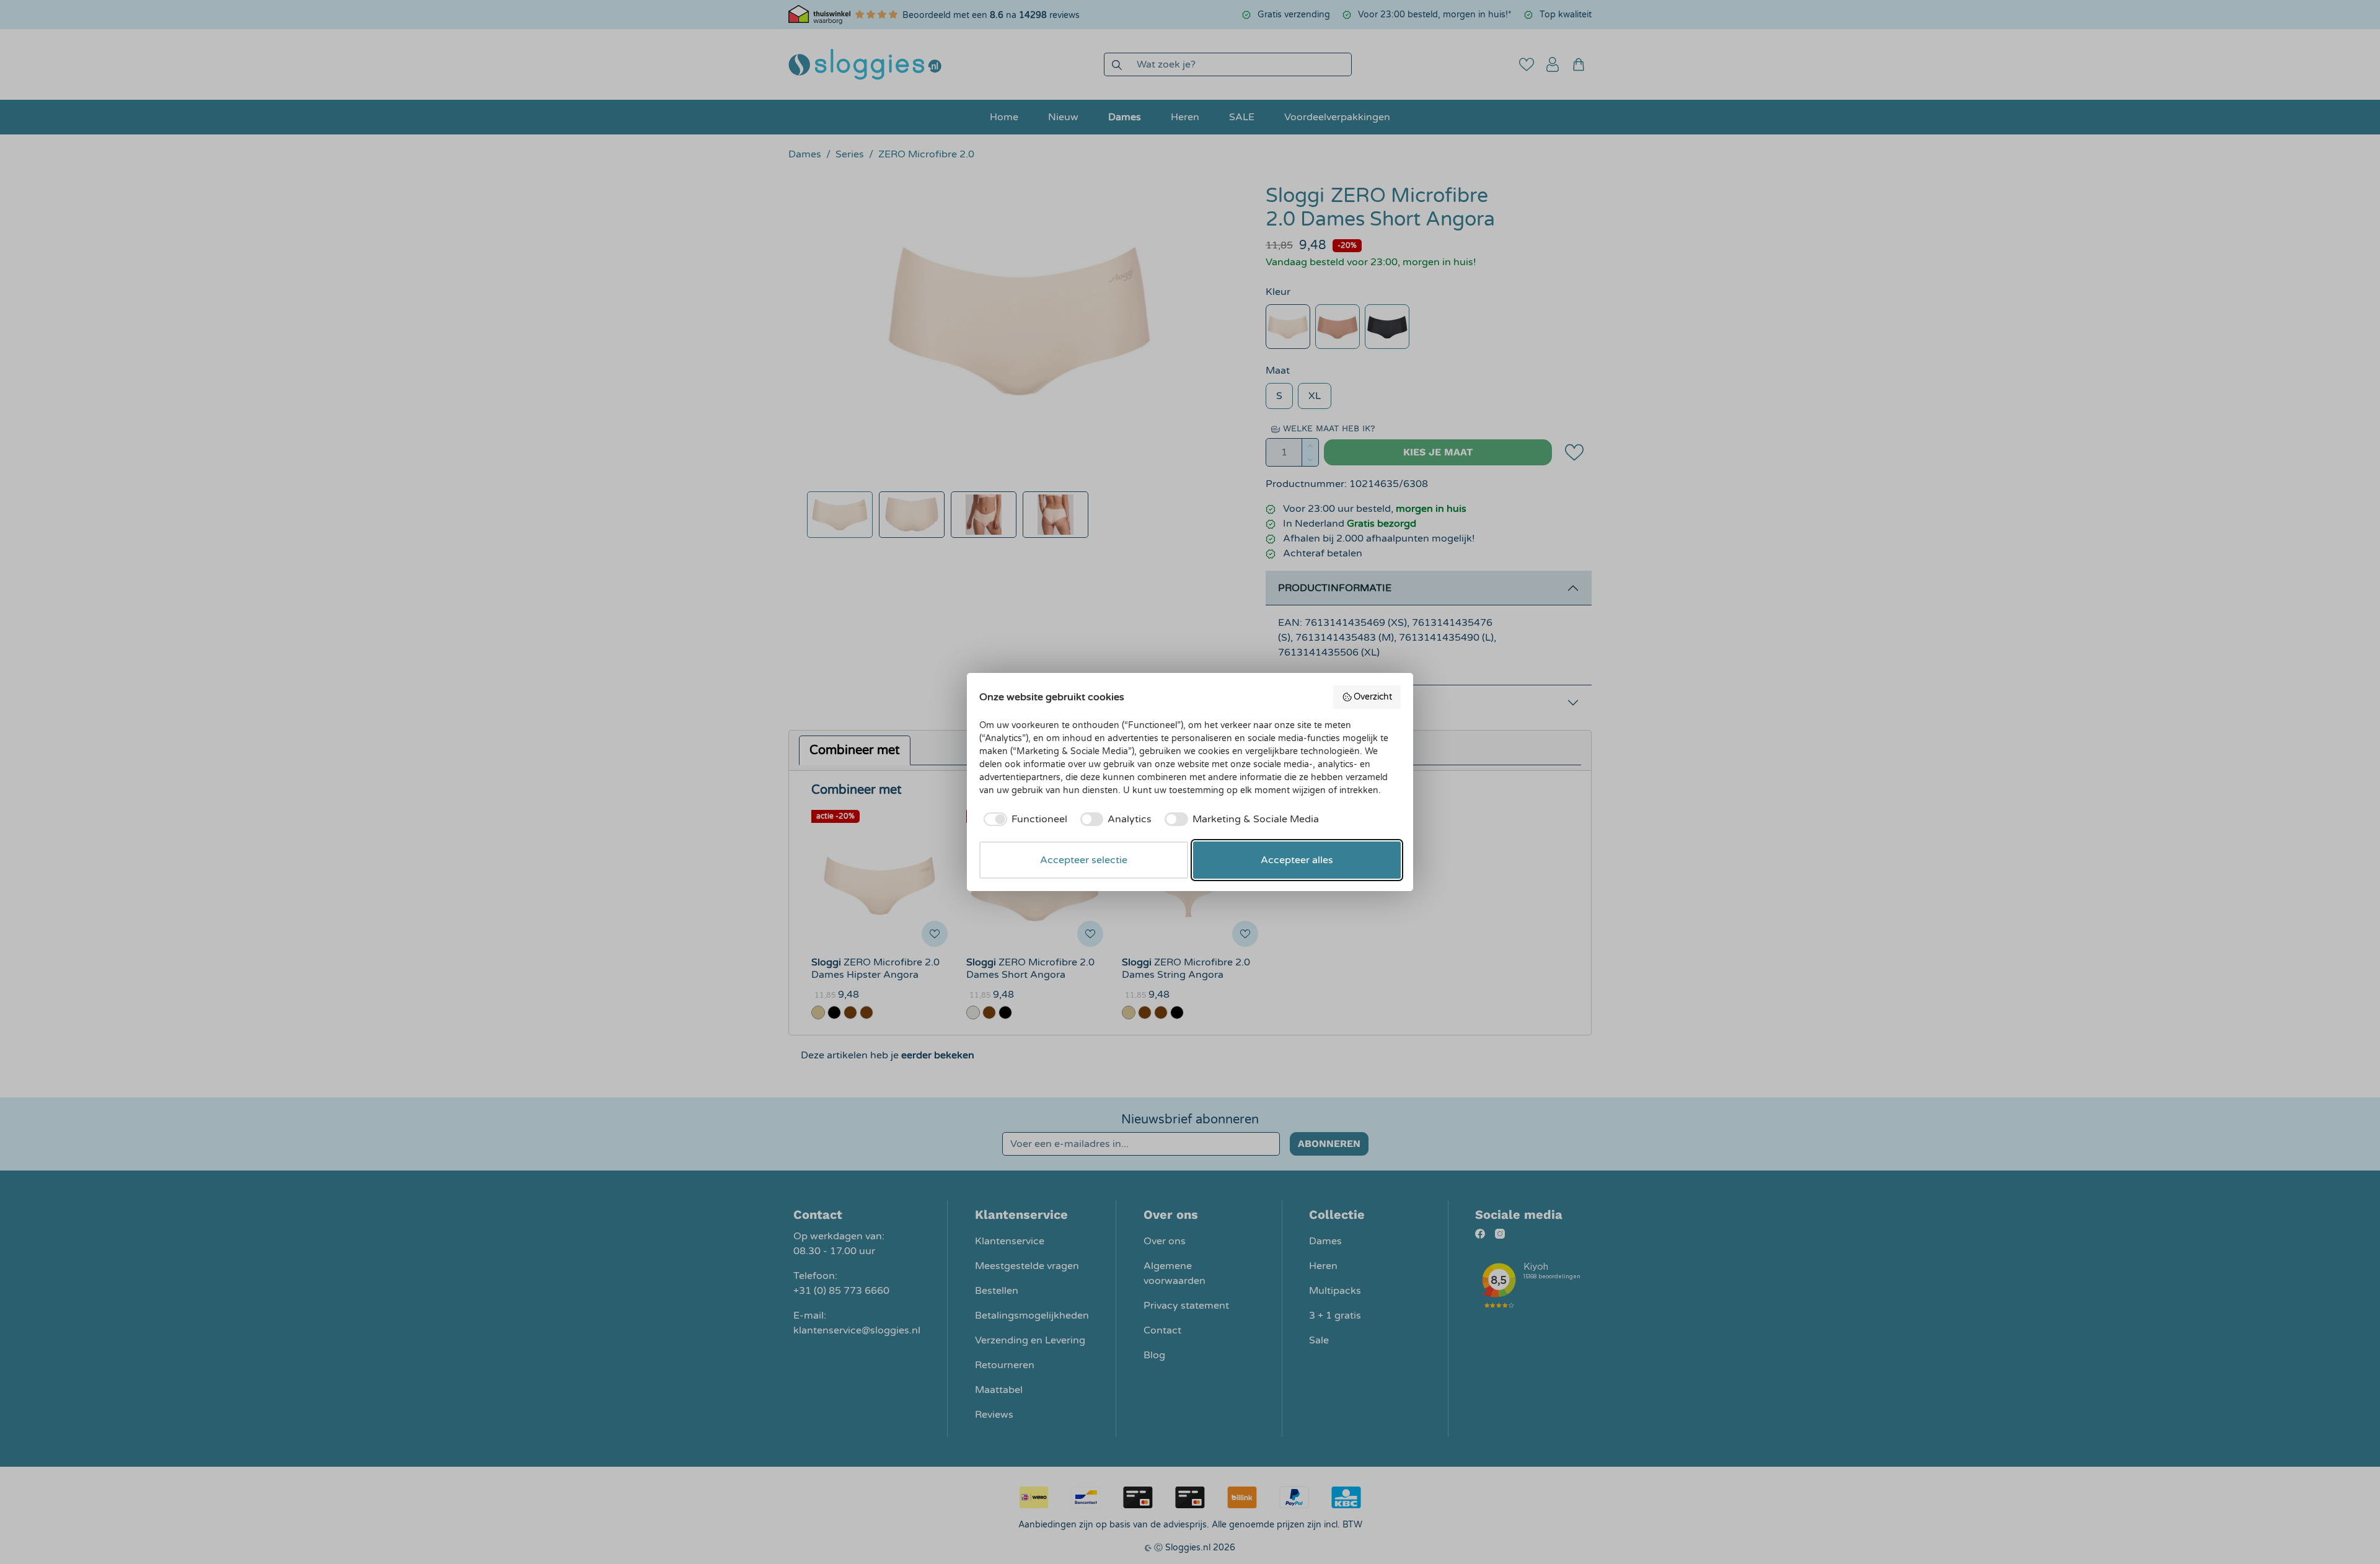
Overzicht (1373, 697)
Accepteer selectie (1084, 860)
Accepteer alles (1297, 860)
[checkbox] (1023, 819)
